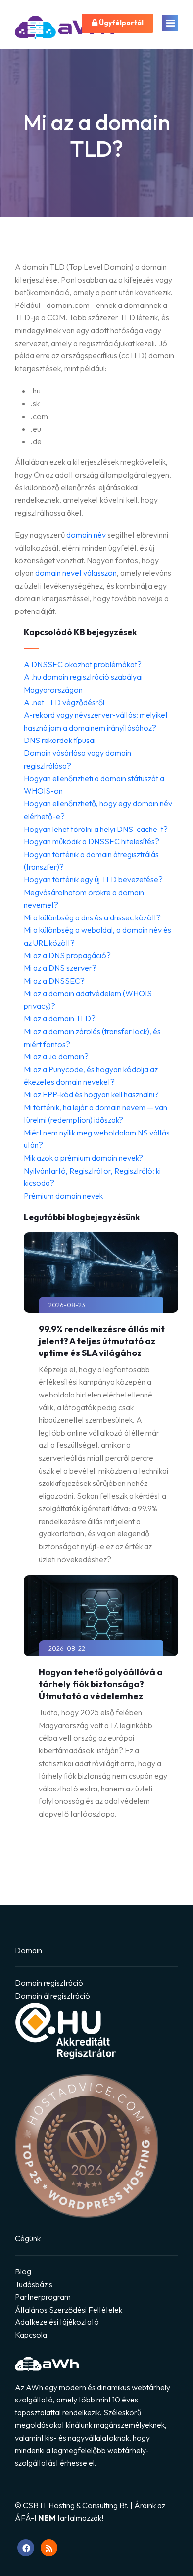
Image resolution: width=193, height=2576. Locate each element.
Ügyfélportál (121, 23)
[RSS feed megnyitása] (49, 2548)
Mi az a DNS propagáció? (67, 955)
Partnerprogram (43, 2297)
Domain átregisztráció (52, 1996)
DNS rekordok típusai (60, 740)
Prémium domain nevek (63, 1196)
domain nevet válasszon (76, 573)
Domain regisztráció (49, 1983)
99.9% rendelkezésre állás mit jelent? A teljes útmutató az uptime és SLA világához (102, 1341)
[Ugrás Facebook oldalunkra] (26, 2548)
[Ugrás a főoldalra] (64, 30)
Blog (23, 2271)
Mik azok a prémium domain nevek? (83, 1158)
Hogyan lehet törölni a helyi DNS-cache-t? (96, 829)
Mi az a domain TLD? (60, 1018)
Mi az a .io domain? (56, 1056)
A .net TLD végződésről (64, 702)
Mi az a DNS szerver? (60, 968)
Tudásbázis (34, 2284)
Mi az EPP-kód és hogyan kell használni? (91, 1094)
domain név (86, 535)
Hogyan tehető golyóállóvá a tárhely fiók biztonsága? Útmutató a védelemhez (101, 1684)
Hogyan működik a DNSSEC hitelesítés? (92, 841)
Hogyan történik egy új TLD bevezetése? (93, 879)
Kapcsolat (32, 2335)
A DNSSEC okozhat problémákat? (83, 664)
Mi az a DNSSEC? (54, 981)
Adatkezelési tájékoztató (57, 2322)
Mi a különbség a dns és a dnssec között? (92, 917)
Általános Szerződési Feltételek (69, 2310)
